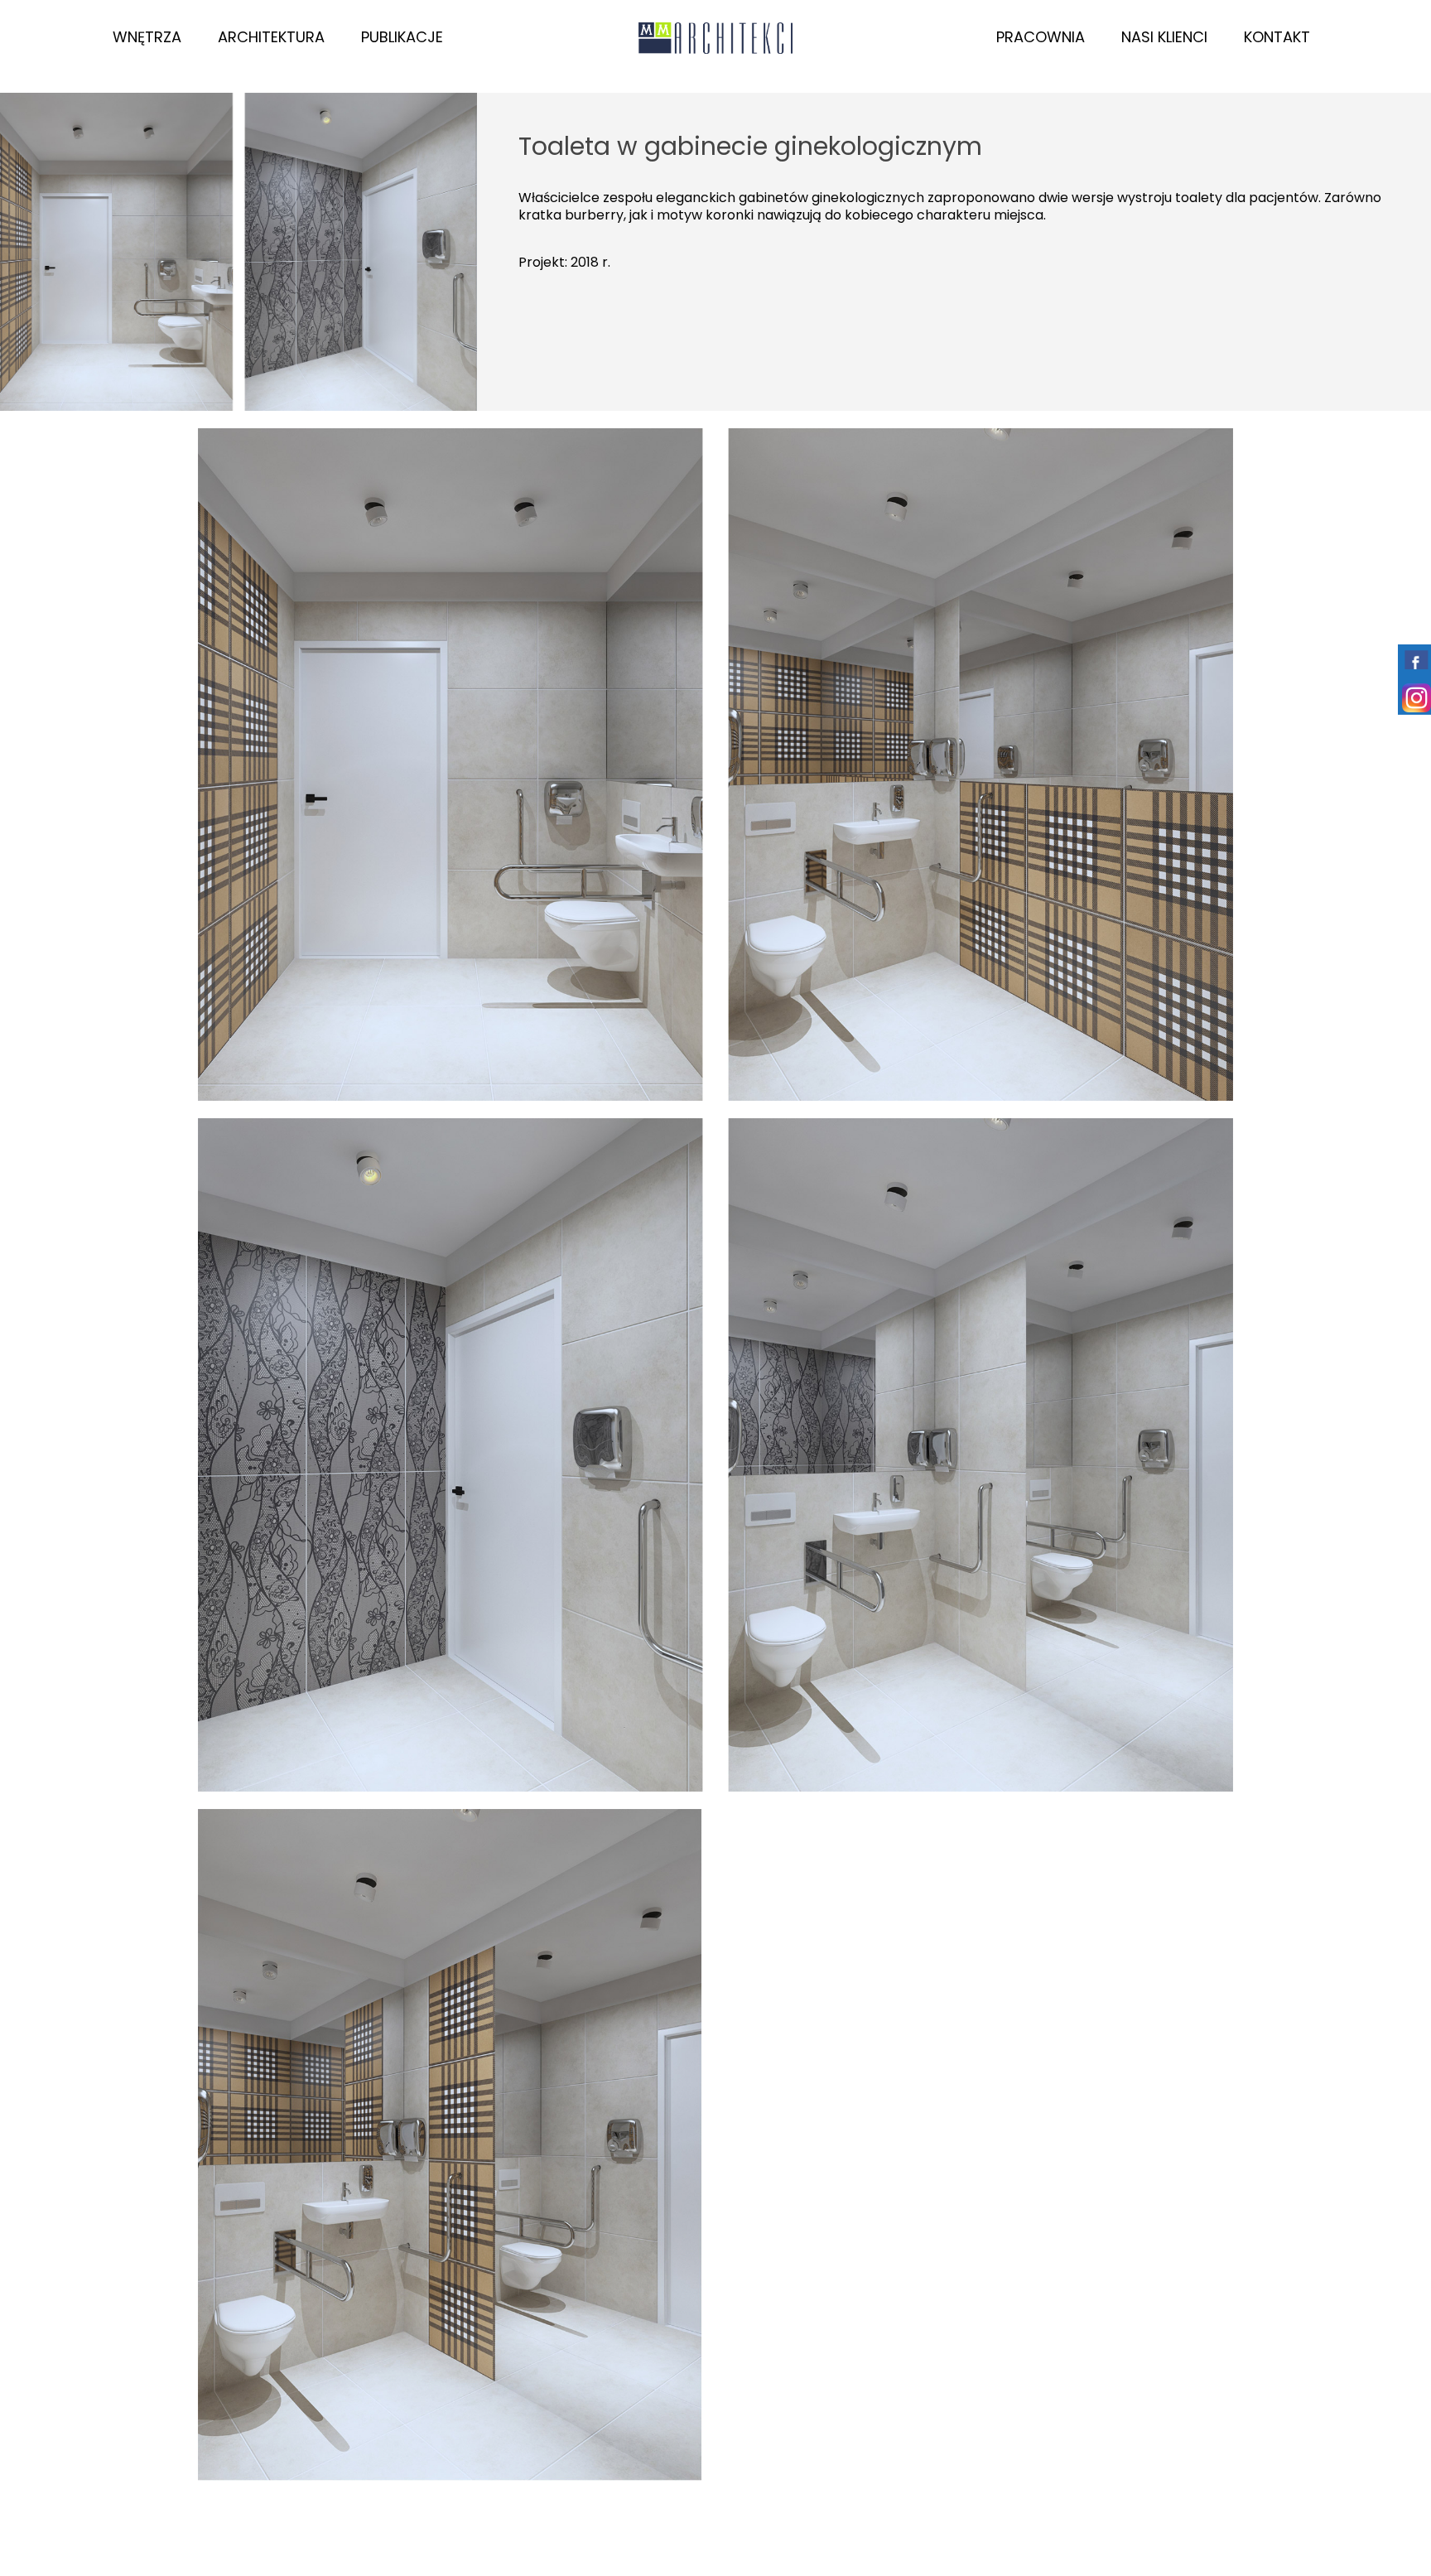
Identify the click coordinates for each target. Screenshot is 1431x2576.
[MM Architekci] (716, 37)
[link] (238, 252)
